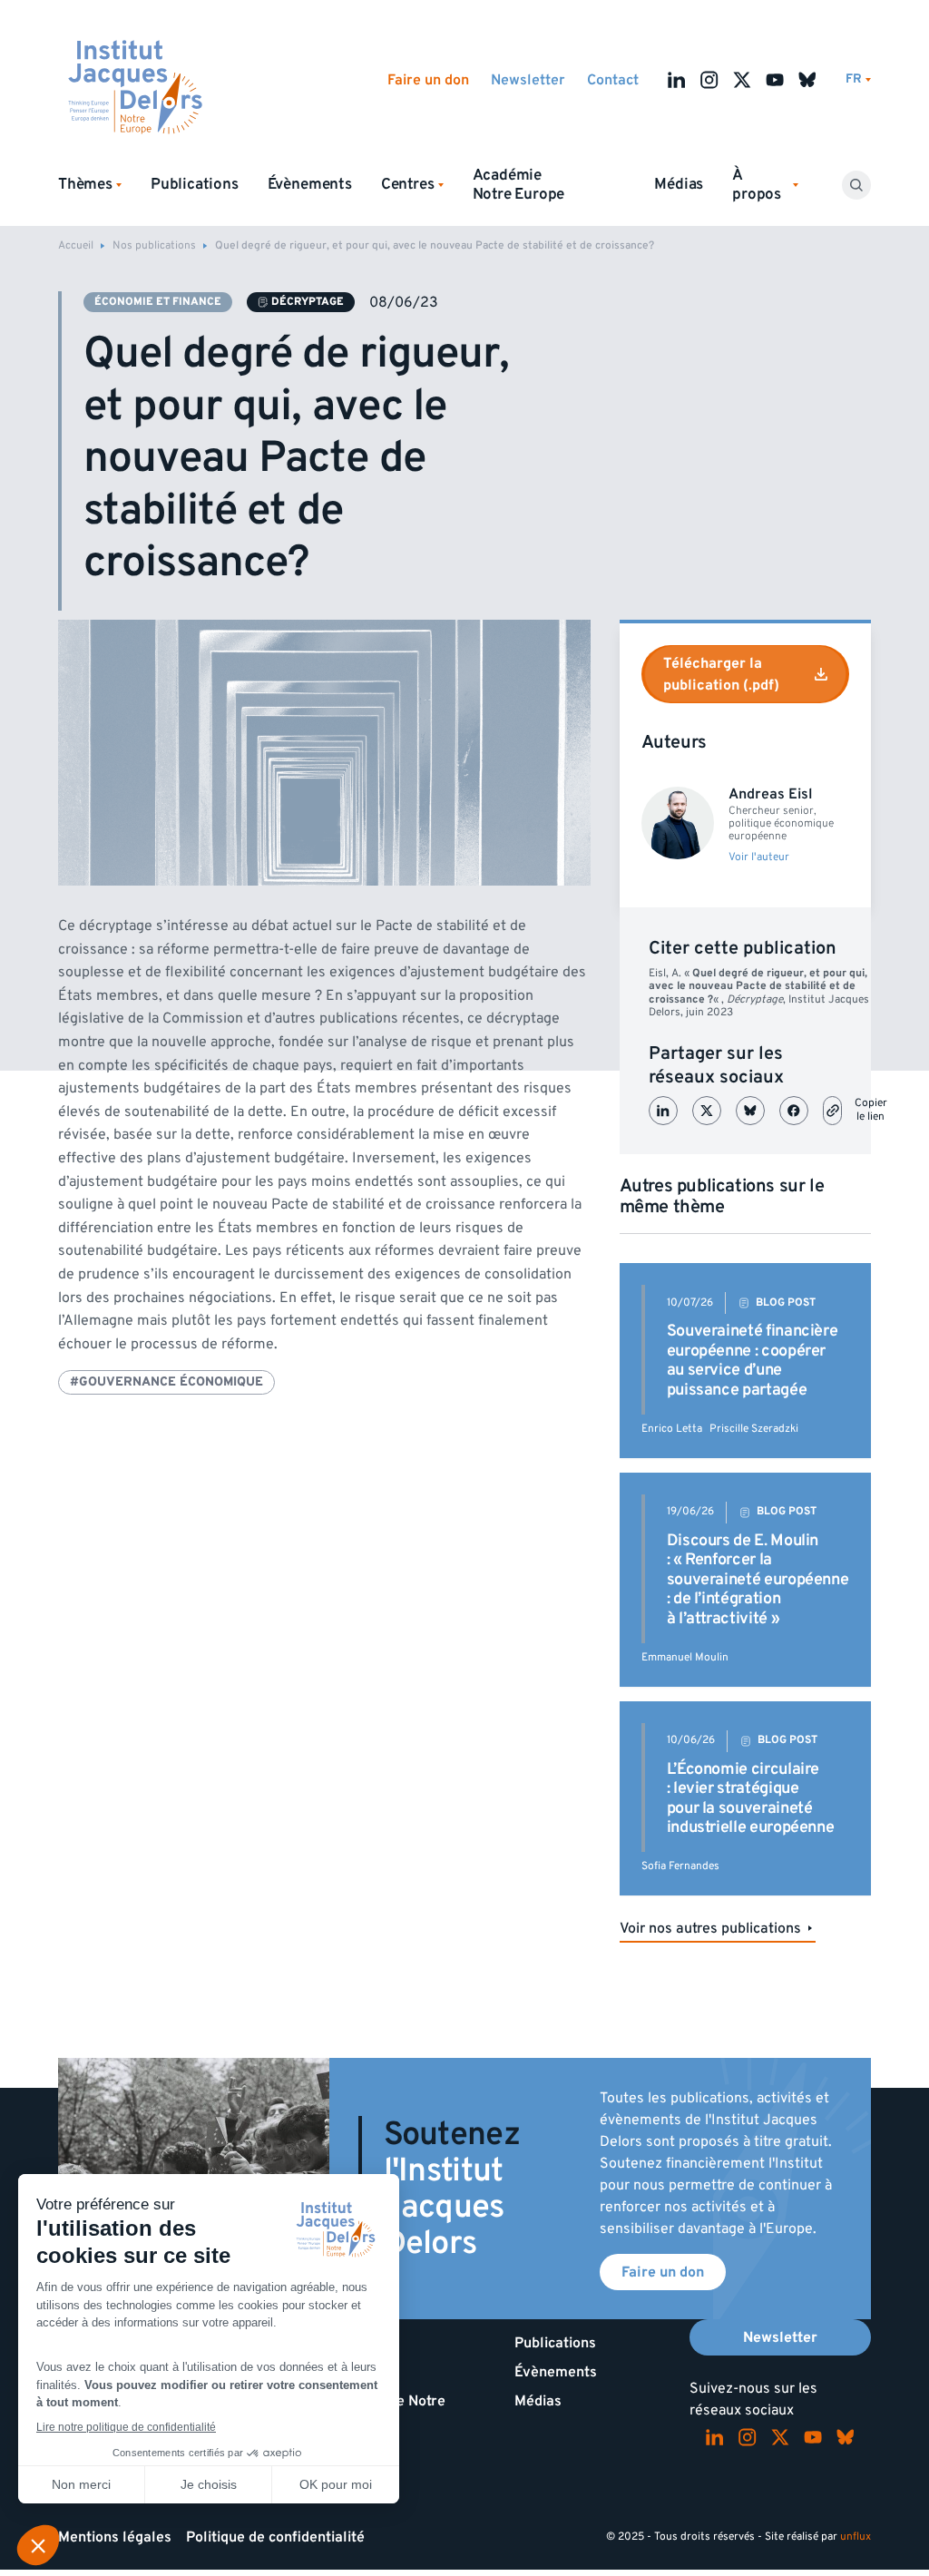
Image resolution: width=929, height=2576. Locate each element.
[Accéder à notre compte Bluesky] (807, 80)
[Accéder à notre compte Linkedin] (677, 80)
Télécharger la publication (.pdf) (721, 674)
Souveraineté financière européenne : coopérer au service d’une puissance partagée (753, 1360)
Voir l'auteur (759, 857)
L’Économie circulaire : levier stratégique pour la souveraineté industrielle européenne (751, 1798)
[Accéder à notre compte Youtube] (775, 80)
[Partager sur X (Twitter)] (707, 1111)
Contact (613, 80)
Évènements (310, 184)
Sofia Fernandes (680, 1866)
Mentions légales (115, 2537)
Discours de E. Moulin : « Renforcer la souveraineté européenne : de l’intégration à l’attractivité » (758, 1579)
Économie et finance (158, 302)
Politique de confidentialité (275, 2537)
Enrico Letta (672, 1429)
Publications (195, 184)
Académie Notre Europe (519, 185)
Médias (679, 184)
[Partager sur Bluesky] (750, 1111)
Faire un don (428, 80)
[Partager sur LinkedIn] (663, 1111)
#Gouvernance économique (166, 1381)
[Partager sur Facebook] (794, 1111)
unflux (856, 2537)
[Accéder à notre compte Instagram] (709, 80)
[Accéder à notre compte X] (742, 80)
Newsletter (528, 80)
